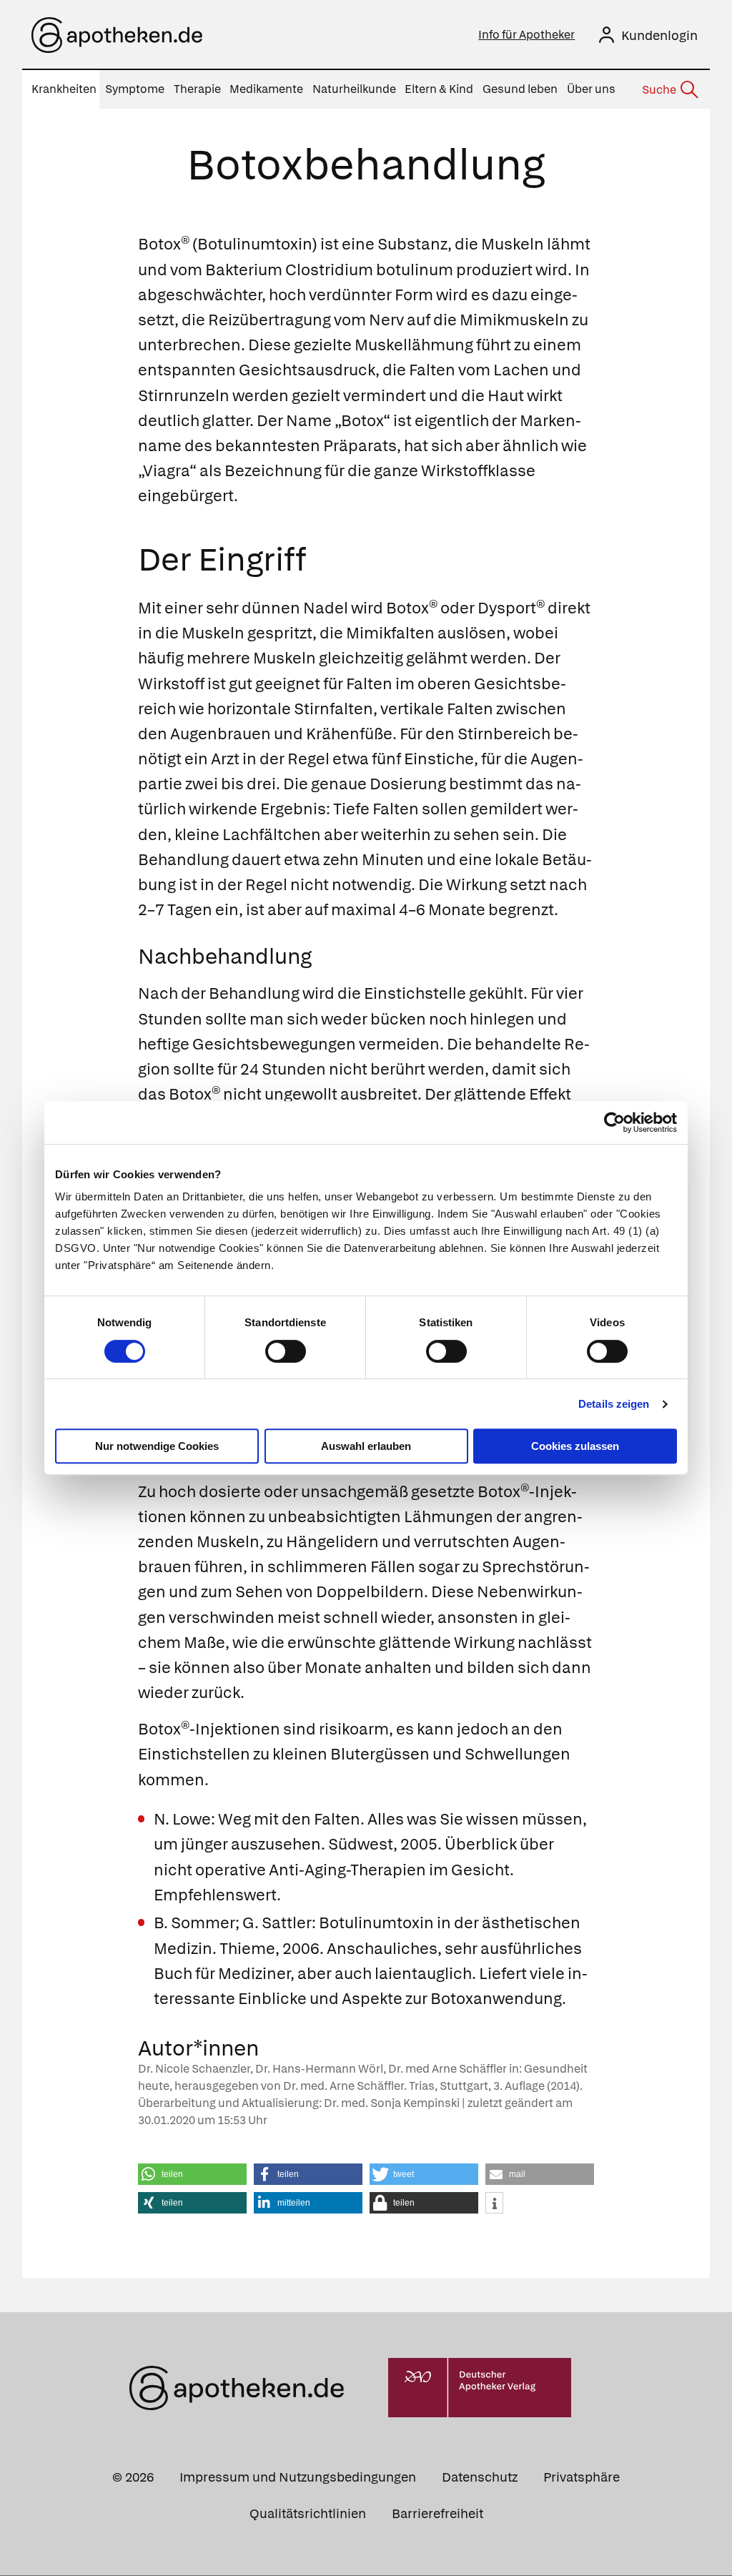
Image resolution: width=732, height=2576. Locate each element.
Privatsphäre (582, 2477)
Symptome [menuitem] (135, 89)
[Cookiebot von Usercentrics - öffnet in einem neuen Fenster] (614, 1122)
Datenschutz (480, 2477)
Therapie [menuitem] (197, 89)
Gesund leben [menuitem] (520, 89)
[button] (192, 2174)
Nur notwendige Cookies (157, 1446)
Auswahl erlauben (366, 1446)
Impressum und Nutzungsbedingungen (298, 2477)
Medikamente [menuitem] (266, 89)
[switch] (286, 1351)
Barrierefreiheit (437, 2513)
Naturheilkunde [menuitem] (354, 89)
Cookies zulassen (575, 1446)
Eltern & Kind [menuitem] (439, 89)
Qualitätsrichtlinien (308, 2513)
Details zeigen (614, 1404)
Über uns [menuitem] (591, 89)
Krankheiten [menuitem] (64, 89)
